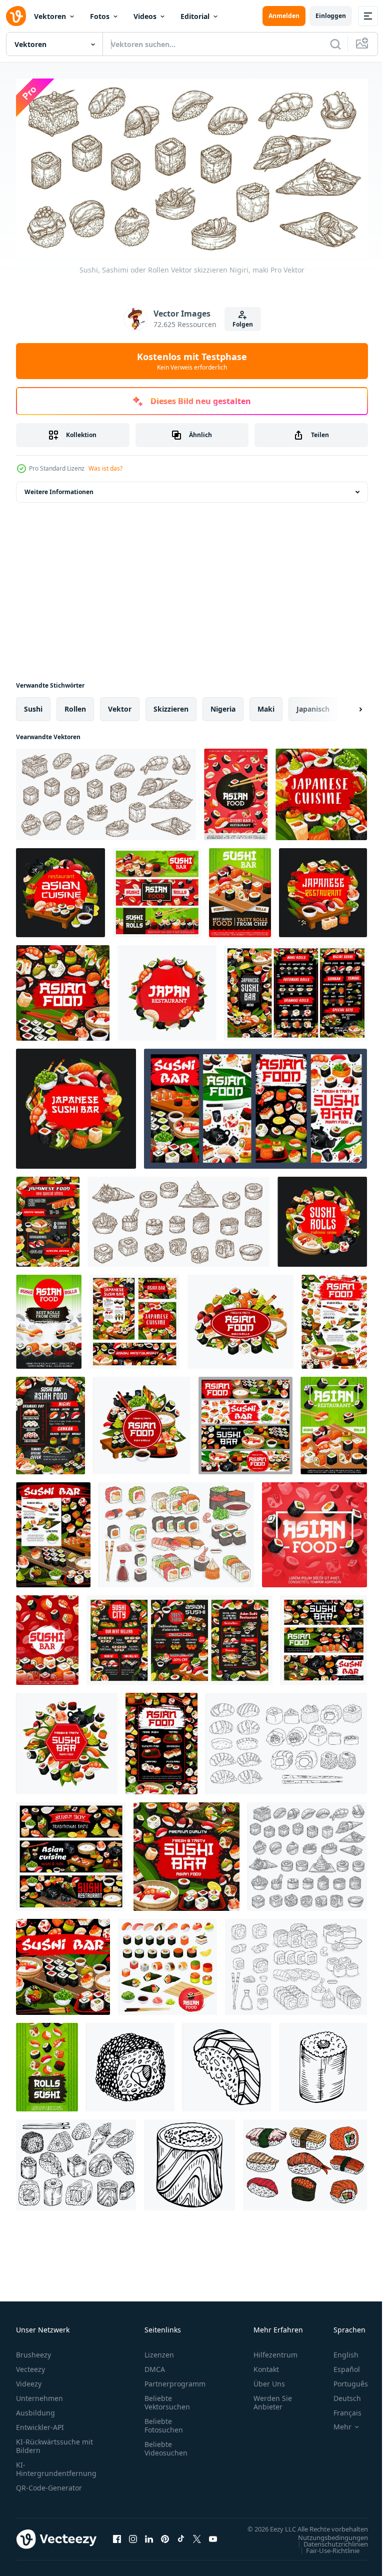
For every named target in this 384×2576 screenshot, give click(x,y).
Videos (145, 16)
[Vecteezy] (16, 16)
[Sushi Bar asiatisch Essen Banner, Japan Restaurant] (255, 1105)
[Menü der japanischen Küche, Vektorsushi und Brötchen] (296, 989)
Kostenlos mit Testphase (192, 361)
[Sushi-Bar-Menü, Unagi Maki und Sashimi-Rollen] (47, 1637)
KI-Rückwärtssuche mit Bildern (54, 2442)
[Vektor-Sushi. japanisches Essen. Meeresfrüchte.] (130, 2064)
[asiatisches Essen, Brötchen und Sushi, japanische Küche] (236, 791)
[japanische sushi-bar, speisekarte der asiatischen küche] (48, 1218)
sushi (33, 705)
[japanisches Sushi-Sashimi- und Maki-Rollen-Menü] (63, 989)
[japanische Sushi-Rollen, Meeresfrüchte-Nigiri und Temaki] (67, 1740)
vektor (120, 705)
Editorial (195, 16)
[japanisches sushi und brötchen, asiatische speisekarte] (167, 989)
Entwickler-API (40, 2423)
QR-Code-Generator (49, 2484)
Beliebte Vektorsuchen (167, 2398)
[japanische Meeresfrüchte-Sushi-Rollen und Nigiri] (334, 1422)
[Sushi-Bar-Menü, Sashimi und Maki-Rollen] (157, 889)
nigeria (223, 705)
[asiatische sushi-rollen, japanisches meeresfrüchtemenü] (334, 1318)
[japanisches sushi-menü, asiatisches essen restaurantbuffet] (179, 1637)
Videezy (29, 2380)
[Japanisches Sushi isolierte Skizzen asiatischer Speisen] (307, 1853)
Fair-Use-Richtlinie (325, 2556)
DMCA (155, 2365)
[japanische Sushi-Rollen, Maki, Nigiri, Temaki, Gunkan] (178, 1218)
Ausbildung (35, 2409)
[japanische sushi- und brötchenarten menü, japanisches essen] (161, 1740)
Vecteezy (30, 2365)
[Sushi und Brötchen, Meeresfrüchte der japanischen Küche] (322, 1218)
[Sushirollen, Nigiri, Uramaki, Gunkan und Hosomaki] (314, 1531)
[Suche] (335, 44)
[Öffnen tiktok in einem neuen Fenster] (181, 2540)
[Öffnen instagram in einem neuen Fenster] (133, 2540)
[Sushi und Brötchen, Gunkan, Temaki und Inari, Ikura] (167, 1963)
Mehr (335, 2423)
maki (266, 705)
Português (343, 2380)
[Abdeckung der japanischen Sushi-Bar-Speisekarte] (76, 1105)
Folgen (243, 324)
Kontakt (266, 2365)
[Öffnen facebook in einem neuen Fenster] (117, 2540)
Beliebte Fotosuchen (164, 2421)
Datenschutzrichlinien (328, 2549)
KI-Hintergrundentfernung (56, 2465)
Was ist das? (105, 468)
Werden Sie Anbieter (273, 2398)
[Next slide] (344, 706)
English (338, 2351)
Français (340, 2409)
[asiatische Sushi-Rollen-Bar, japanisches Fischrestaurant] (134, 1318)
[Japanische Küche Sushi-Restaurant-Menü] (60, 889)
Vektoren (50, 16)
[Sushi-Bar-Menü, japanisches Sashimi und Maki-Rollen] (142, 1422)
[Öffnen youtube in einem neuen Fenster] (213, 2540)
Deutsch (340, 2394)
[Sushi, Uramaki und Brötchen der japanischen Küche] (47, 2064)
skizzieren (171, 705)
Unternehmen (39, 2394)
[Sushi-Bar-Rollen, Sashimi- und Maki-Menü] (50, 1422)
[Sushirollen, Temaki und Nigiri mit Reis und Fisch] (186, 1853)
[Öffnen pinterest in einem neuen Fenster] (165, 2540)
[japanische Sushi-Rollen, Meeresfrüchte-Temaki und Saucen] (53, 1531)
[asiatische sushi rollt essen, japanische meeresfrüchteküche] (71, 1853)
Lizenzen (159, 2351)
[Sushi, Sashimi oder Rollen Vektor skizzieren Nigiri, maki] (106, 791)
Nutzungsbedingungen (325, 2543)
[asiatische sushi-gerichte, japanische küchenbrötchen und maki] (49, 1318)
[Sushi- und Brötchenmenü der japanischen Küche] (240, 1318)
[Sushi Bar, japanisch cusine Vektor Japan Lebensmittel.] (63, 1963)
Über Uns (269, 2380)
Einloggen (331, 16)
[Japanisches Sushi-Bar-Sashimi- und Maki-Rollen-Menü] (240, 889)
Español (339, 2365)
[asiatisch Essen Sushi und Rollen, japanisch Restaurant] (245, 1422)
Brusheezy (33, 2351)
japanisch (313, 705)
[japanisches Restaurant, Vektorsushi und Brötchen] (323, 889)
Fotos (100, 16)
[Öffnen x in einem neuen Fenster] (197, 2540)
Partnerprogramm (175, 2380)
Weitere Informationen (59, 488)
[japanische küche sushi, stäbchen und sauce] (321, 791)
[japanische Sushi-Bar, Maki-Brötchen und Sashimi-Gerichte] (324, 1637)
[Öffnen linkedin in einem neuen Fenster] (149, 2540)
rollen (75, 705)
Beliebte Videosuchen (166, 2444)
